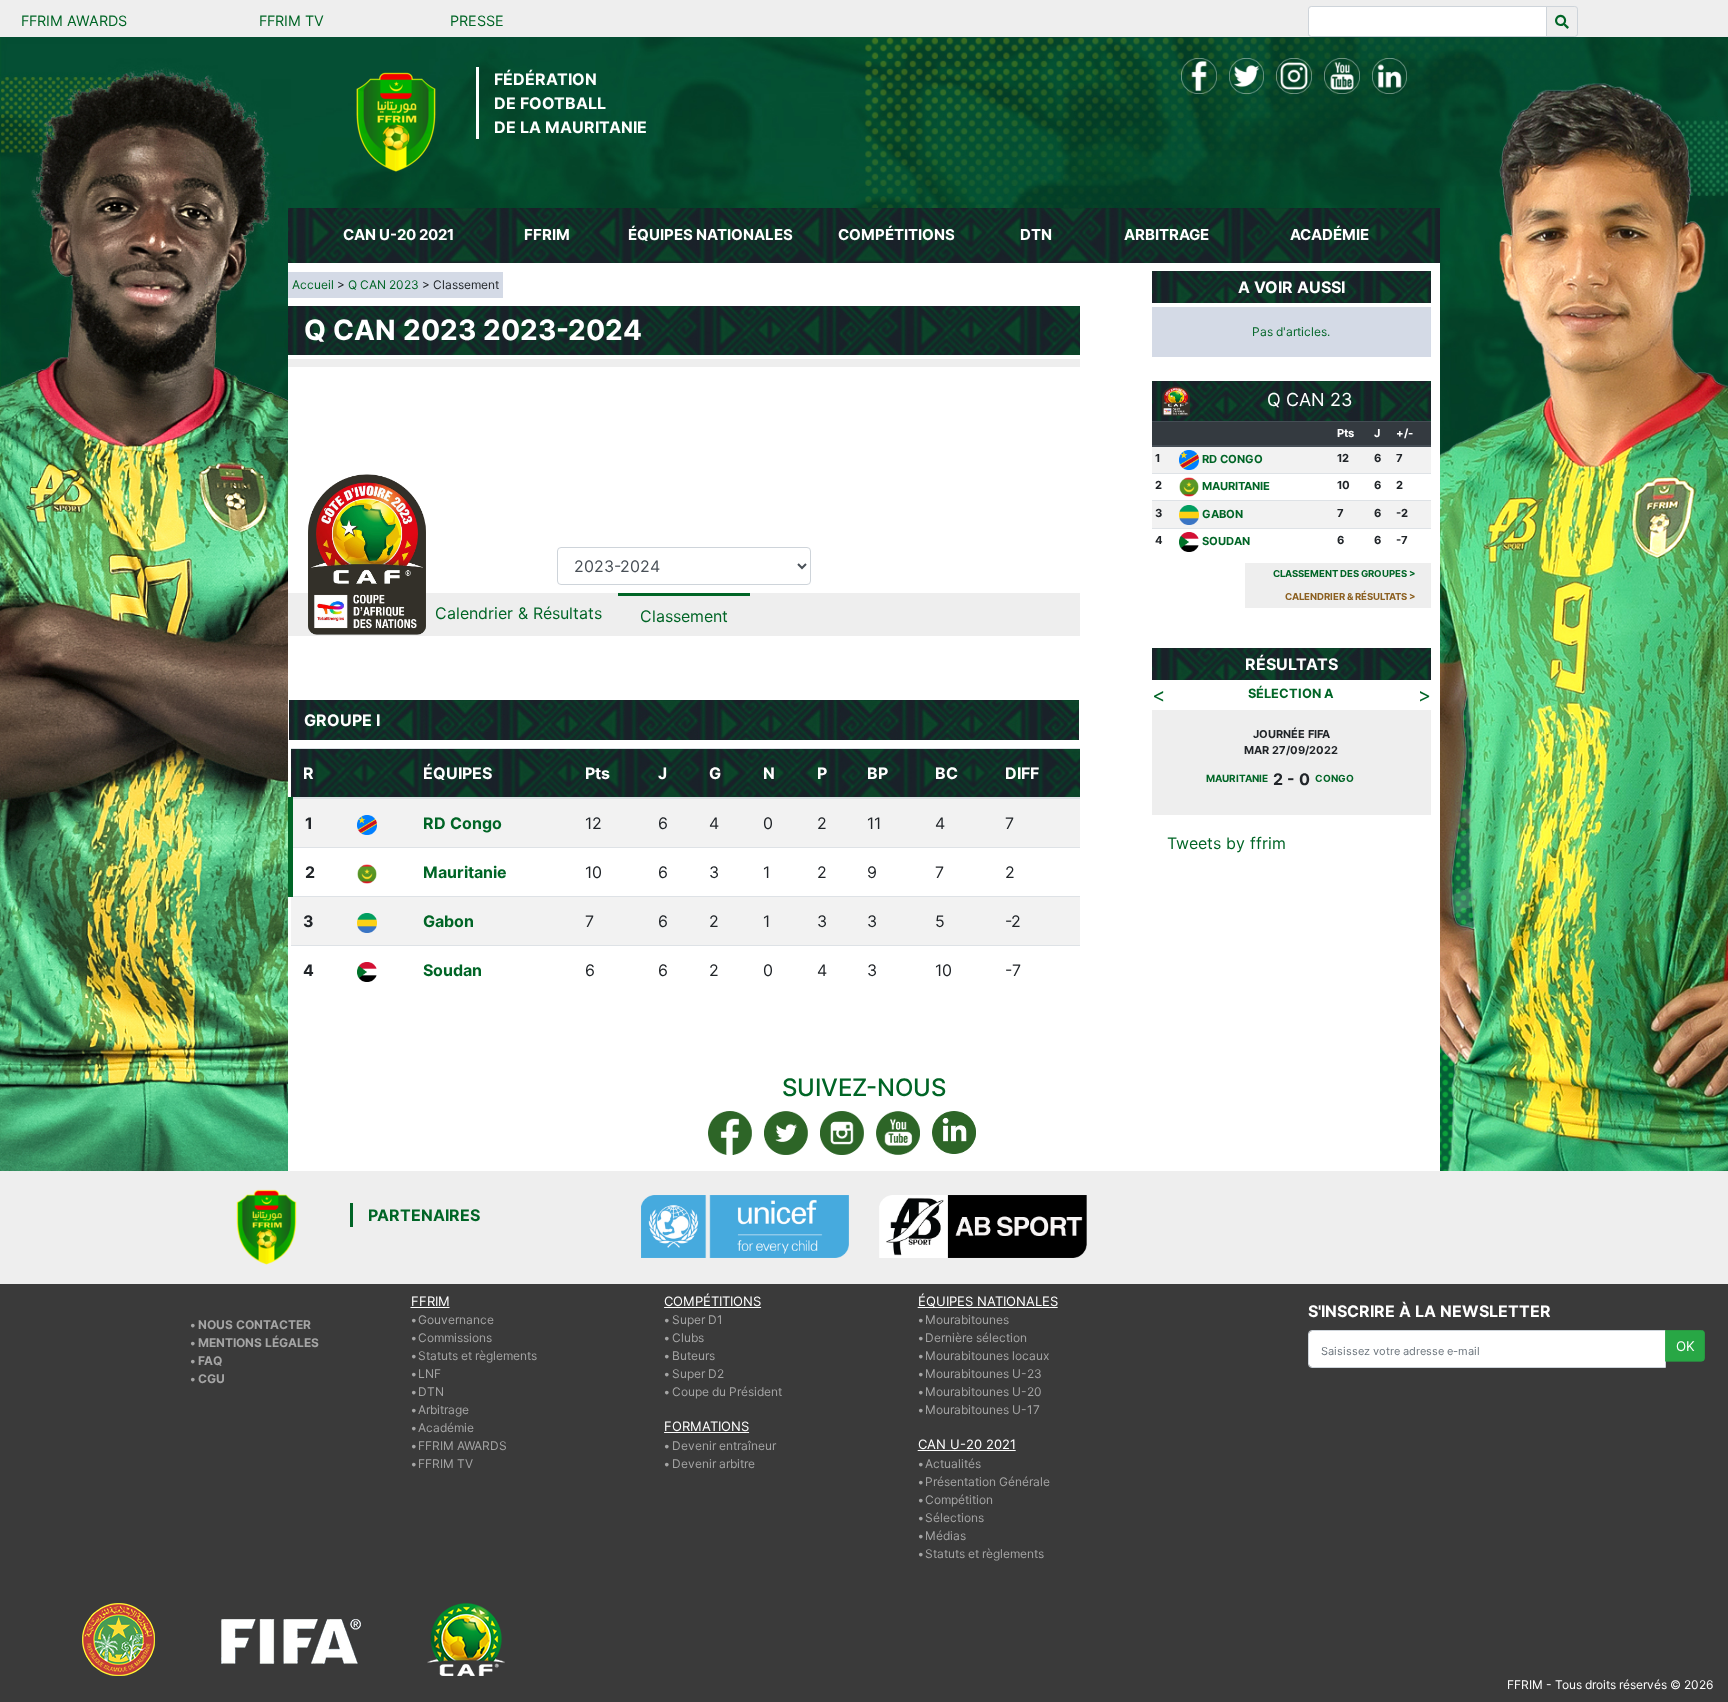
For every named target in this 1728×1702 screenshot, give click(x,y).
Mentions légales (258, 1342)
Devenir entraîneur (724, 1445)
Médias (945, 1535)
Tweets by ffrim (1226, 843)
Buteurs (693, 1355)
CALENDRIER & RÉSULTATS (1350, 596)
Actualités (953, 1463)
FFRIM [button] (547, 234)
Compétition (959, 1499)
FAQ (210, 1360)
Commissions (455, 1337)
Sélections (954, 1517)
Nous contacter (254, 1324)
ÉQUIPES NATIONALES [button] (710, 234)
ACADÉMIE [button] (1329, 234)
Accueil (313, 284)
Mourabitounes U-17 (982, 1409)
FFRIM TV (291, 20)
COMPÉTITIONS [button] (896, 234)
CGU (211, 1378)
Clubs (688, 1337)
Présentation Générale (987, 1481)
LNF (429, 1373)
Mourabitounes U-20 (983, 1391)
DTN (431, 1391)
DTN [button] (1036, 234)
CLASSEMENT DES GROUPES (1344, 573)
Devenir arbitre (713, 1463)
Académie (446, 1427)
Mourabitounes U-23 (983, 1373)
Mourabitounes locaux (987, 1355)
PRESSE (477, 20)
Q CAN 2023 (383, 284)
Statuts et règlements (477, 1355)
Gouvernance (456, 1319)
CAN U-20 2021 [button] (398, 234)
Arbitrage (443, 1409)
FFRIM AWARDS (74, 20)
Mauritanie (465, 872)
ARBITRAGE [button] (1166, 234)
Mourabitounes (967, 1319)
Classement (684, 616)
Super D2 (698, 1373)
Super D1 (697, 1319)
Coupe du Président (727, 1391)
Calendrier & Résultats (518, 613)
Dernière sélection (976, 1337)
